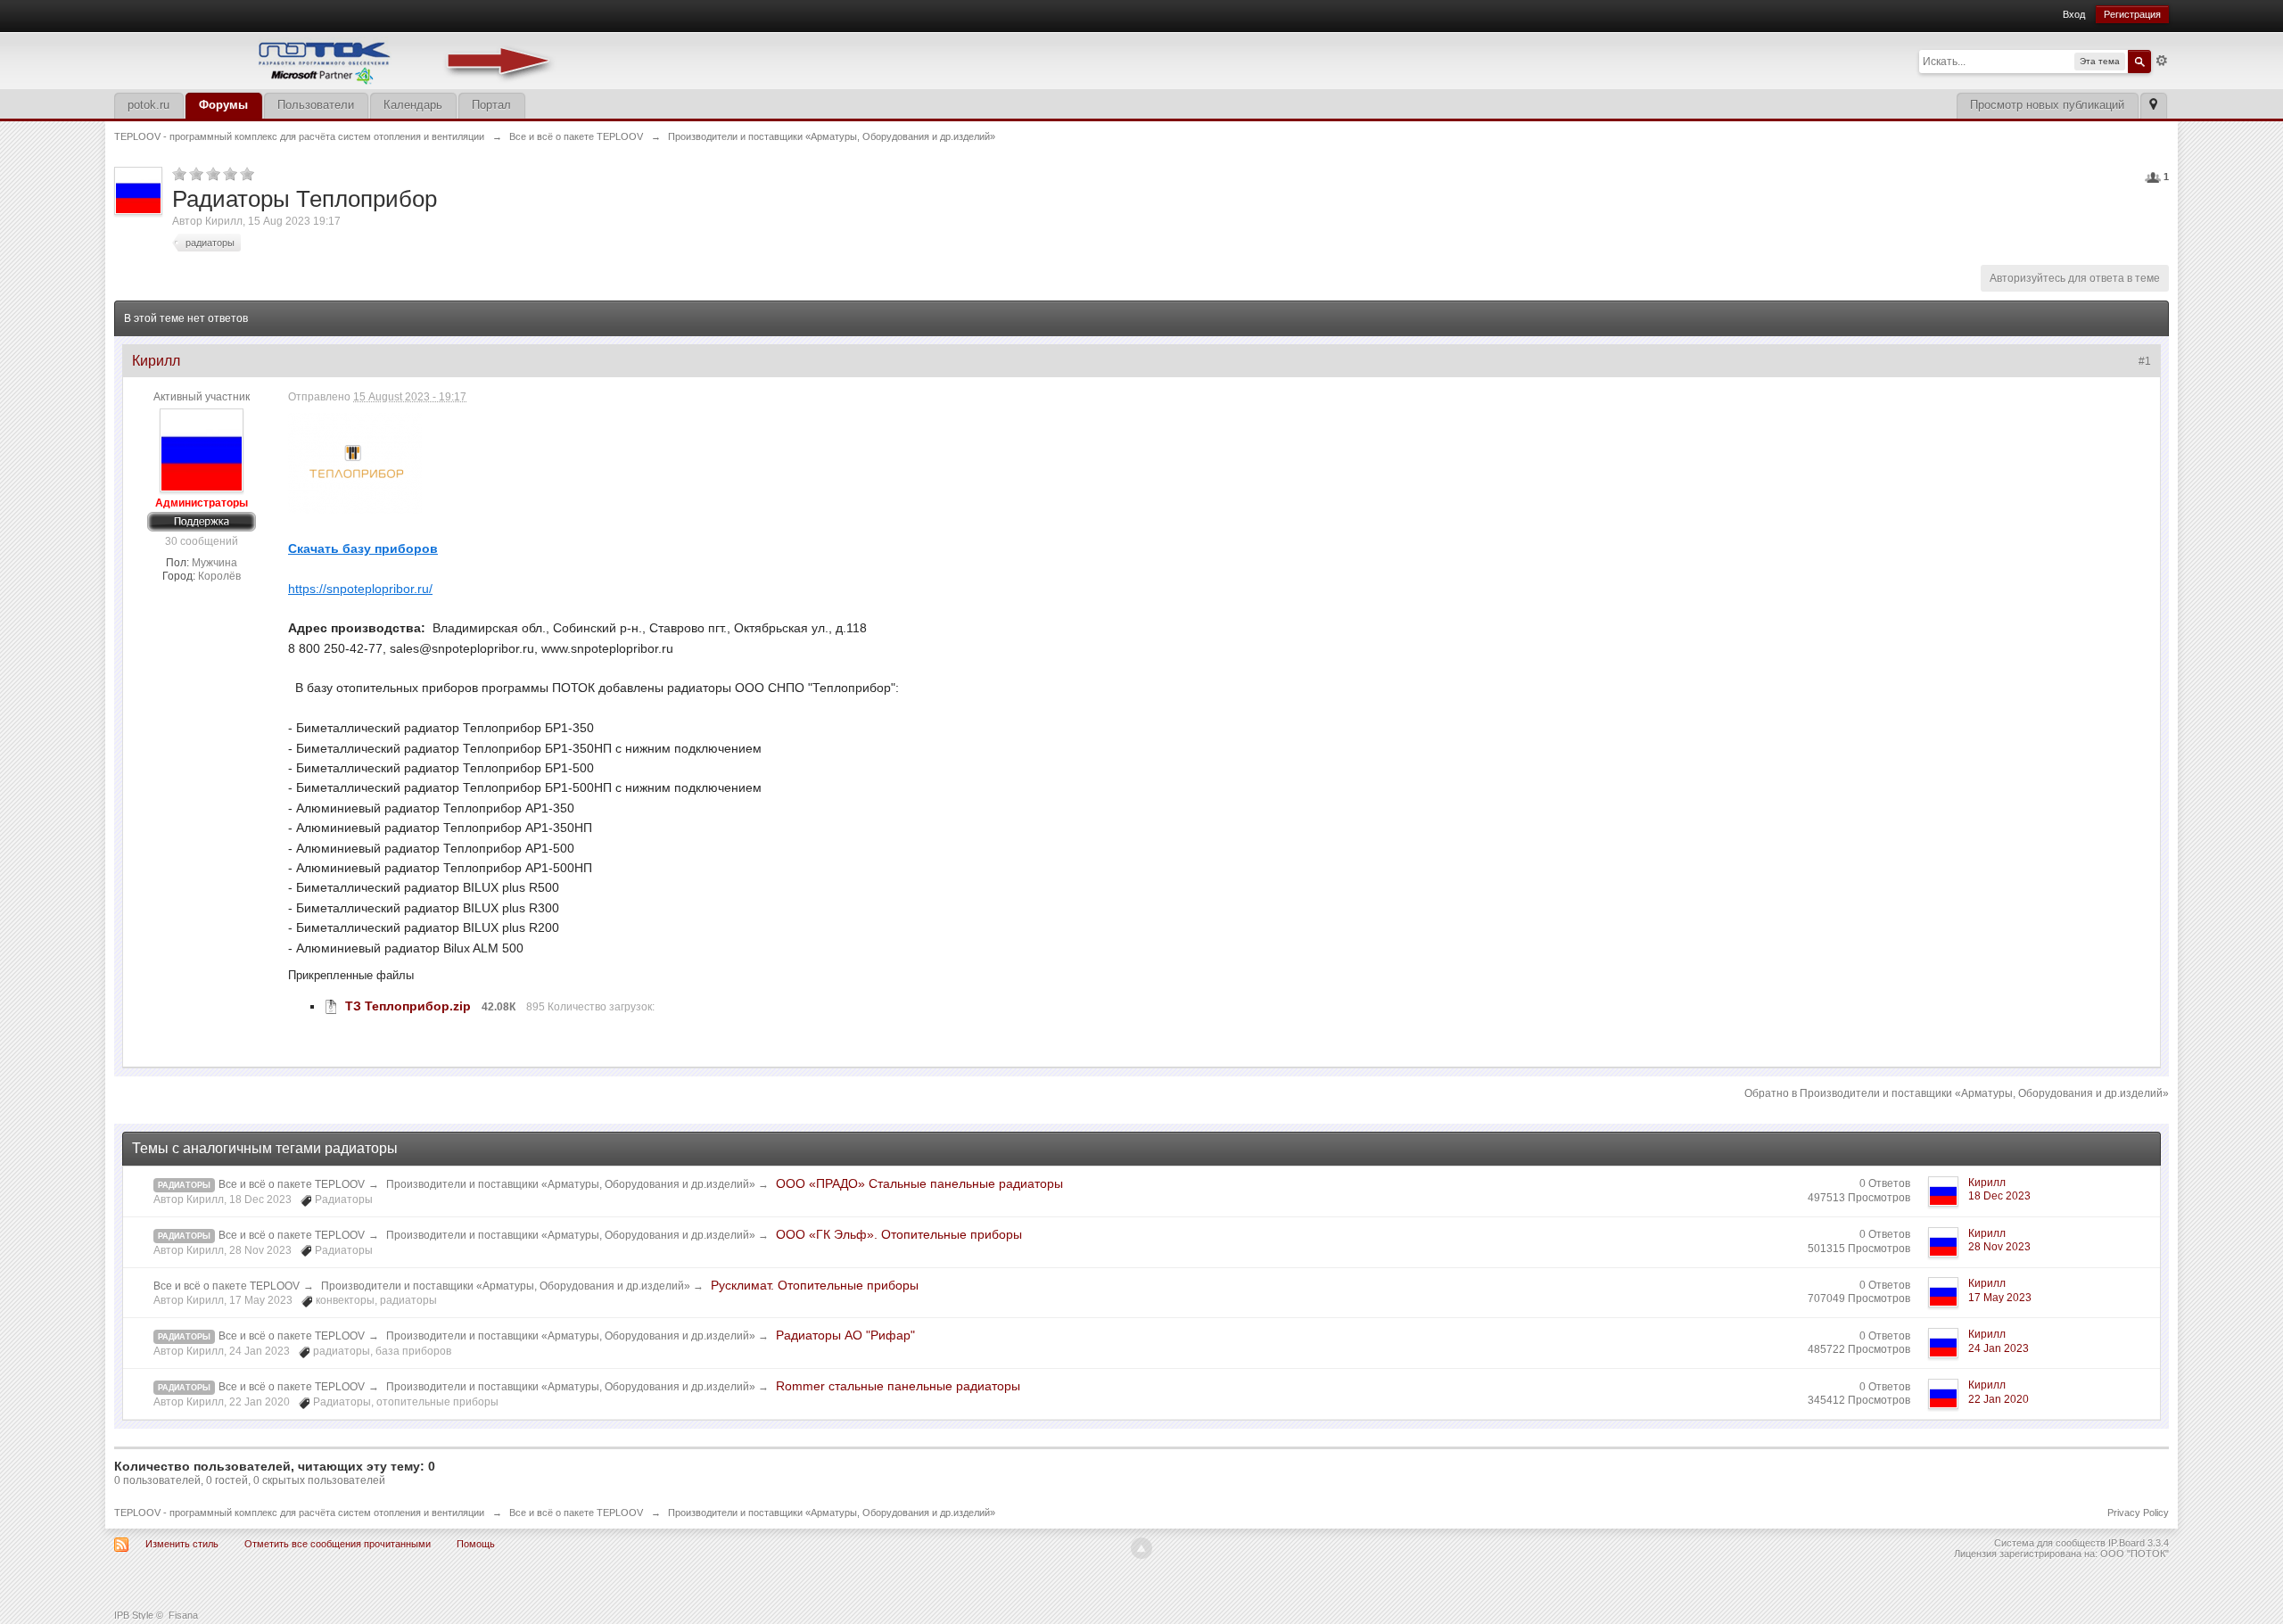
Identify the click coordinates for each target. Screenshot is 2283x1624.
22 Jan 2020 (1999, 1399)
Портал (491, 105)
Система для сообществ (2050, 1543)
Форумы (223, 105)
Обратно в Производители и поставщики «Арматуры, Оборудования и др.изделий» (1957, 1093)
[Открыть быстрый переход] (2153, 106)
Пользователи (316, 105)
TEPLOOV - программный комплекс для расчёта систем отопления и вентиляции (299, 1513)
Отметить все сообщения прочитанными (338, 1544)
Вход (2074, 14)
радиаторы (184, 1337)
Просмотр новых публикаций (2047, 105)
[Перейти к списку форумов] (337, 59)
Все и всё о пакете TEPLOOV (292, 1184)
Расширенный (2162, 61)
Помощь (476, 1544)
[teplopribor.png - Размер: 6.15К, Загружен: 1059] (355, 463)
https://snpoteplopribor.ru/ (360, 589)
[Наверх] (1141, 1548)
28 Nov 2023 (1999, 1247)
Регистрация (2132, 14)
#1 (2145, 361)
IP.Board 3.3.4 (2139, 1543)
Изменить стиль (182, 1544)
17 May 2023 (2000, 1298)
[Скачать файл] (331, 1006)
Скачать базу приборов (363, 548)
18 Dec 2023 (1999, 1196)
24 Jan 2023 (1999, 1348)
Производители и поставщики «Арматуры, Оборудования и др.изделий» (572, 1184)
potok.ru (148, 105)
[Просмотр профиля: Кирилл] (202, 450)
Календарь (413, 105)
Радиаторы (184, 1185)
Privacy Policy (2138, 1513)
